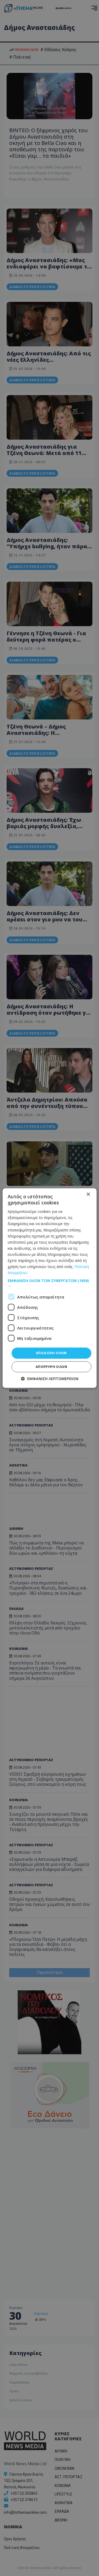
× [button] (88, 1194)
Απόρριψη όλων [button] (51, 1367)
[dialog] (49, 1288)
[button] (49, 1283)
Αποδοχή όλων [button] (51, 1353)
